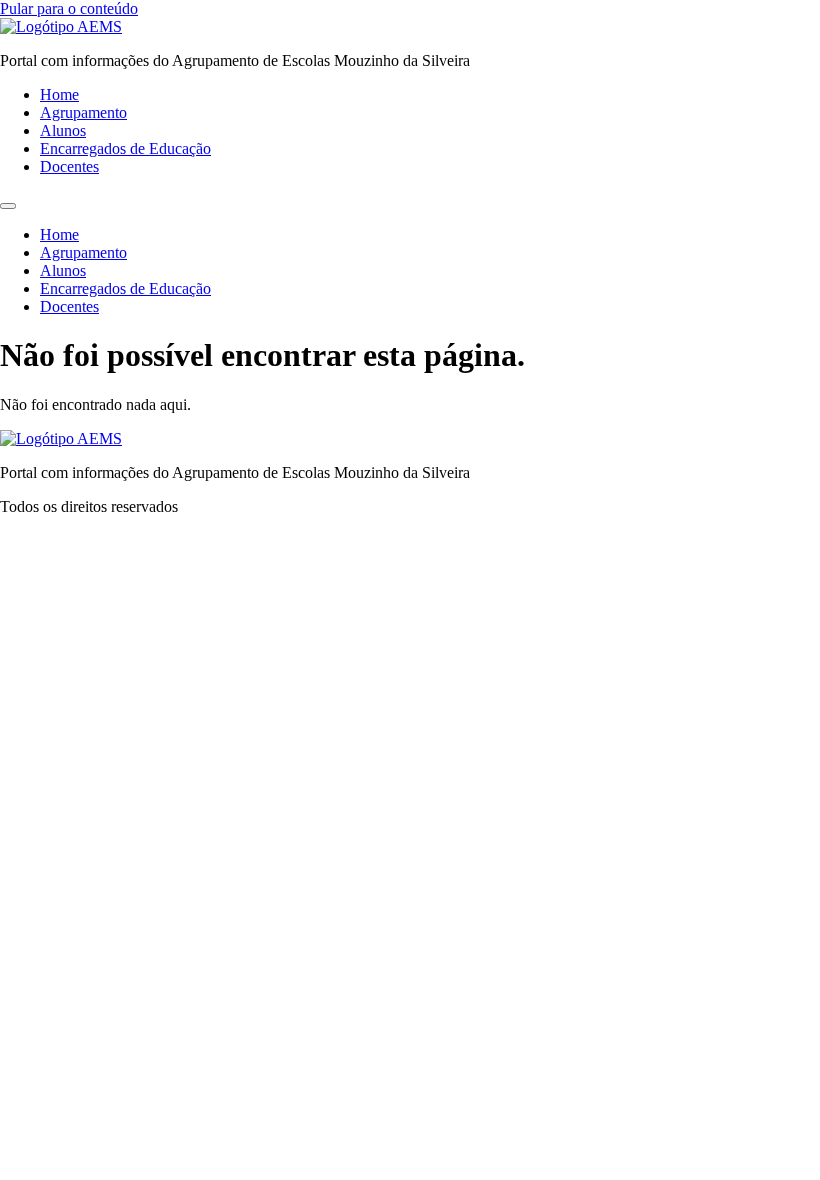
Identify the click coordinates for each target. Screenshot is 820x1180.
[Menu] (8, 206)
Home (59, 94)
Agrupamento (83, 112)
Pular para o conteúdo (69, 8)
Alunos (63, 130)
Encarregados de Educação (125, 148)
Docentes (69, 166)
